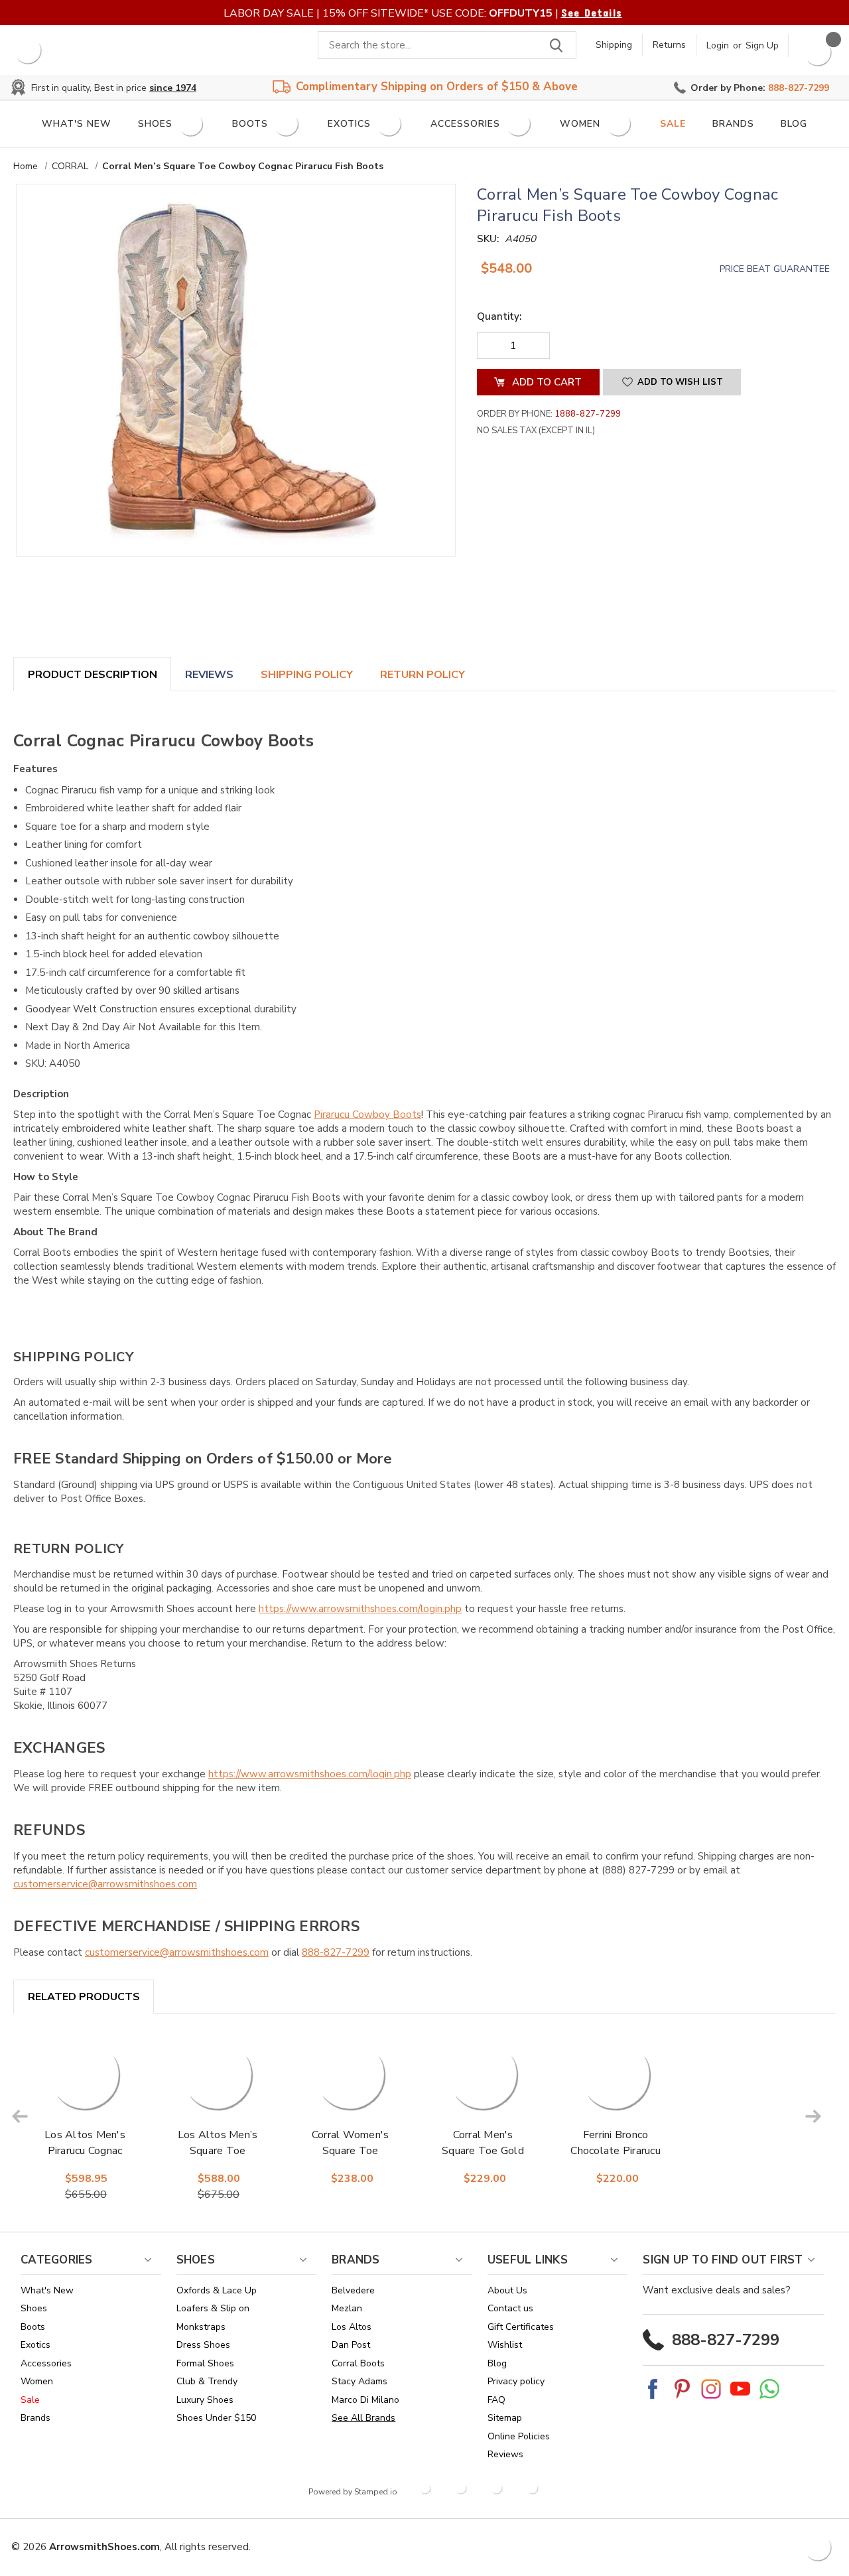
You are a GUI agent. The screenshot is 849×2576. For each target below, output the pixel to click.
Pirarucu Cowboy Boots (367, 1115)
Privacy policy (516, 2381)
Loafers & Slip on (213, 2308)
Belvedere (353, 2290)
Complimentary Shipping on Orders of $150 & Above (437, 87)
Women (580, 124)
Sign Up (762, 45)
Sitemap (505, 2418)
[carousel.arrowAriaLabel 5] (20, 2116)
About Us (507, 2290)
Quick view (87, 2060)
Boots (250, 124)
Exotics (349, 124)
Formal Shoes (205, 2363)
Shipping (614, 45)
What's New (77, 124)
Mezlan (347, 2308)
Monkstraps (201, 2327)
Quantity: (499, 316)
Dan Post (351, 2345)
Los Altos (352, 2327)
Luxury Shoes (205, 2400)
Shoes (155, 124)
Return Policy (423, 675)
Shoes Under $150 (216, 2418)
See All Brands (363, 2418)
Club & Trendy (207, 2381)
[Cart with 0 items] (818, 52)
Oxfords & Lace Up (217, 2290)
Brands (733, 124)
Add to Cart (86, 2093)
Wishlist (505, 2345)
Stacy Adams (359, 2381)
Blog (794, 124)
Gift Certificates (521, 2327)
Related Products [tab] (84, 1997)
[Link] (28, 50)
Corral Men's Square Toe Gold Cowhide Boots (483, 2151)
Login (718, 45)
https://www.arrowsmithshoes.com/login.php (360, 1609)
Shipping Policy (307, 675)
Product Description (93, 675)
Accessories (465, 124)
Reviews (209, 675)
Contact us (510, 2308)
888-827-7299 (336, 1952)
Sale (673, 124)
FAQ (496, 2400)
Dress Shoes (203, 2345)
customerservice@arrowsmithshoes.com (105, 1884)
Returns (669, 45)
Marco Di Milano (365, 2400)
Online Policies (519, 2436)
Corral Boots (358, 2363)
